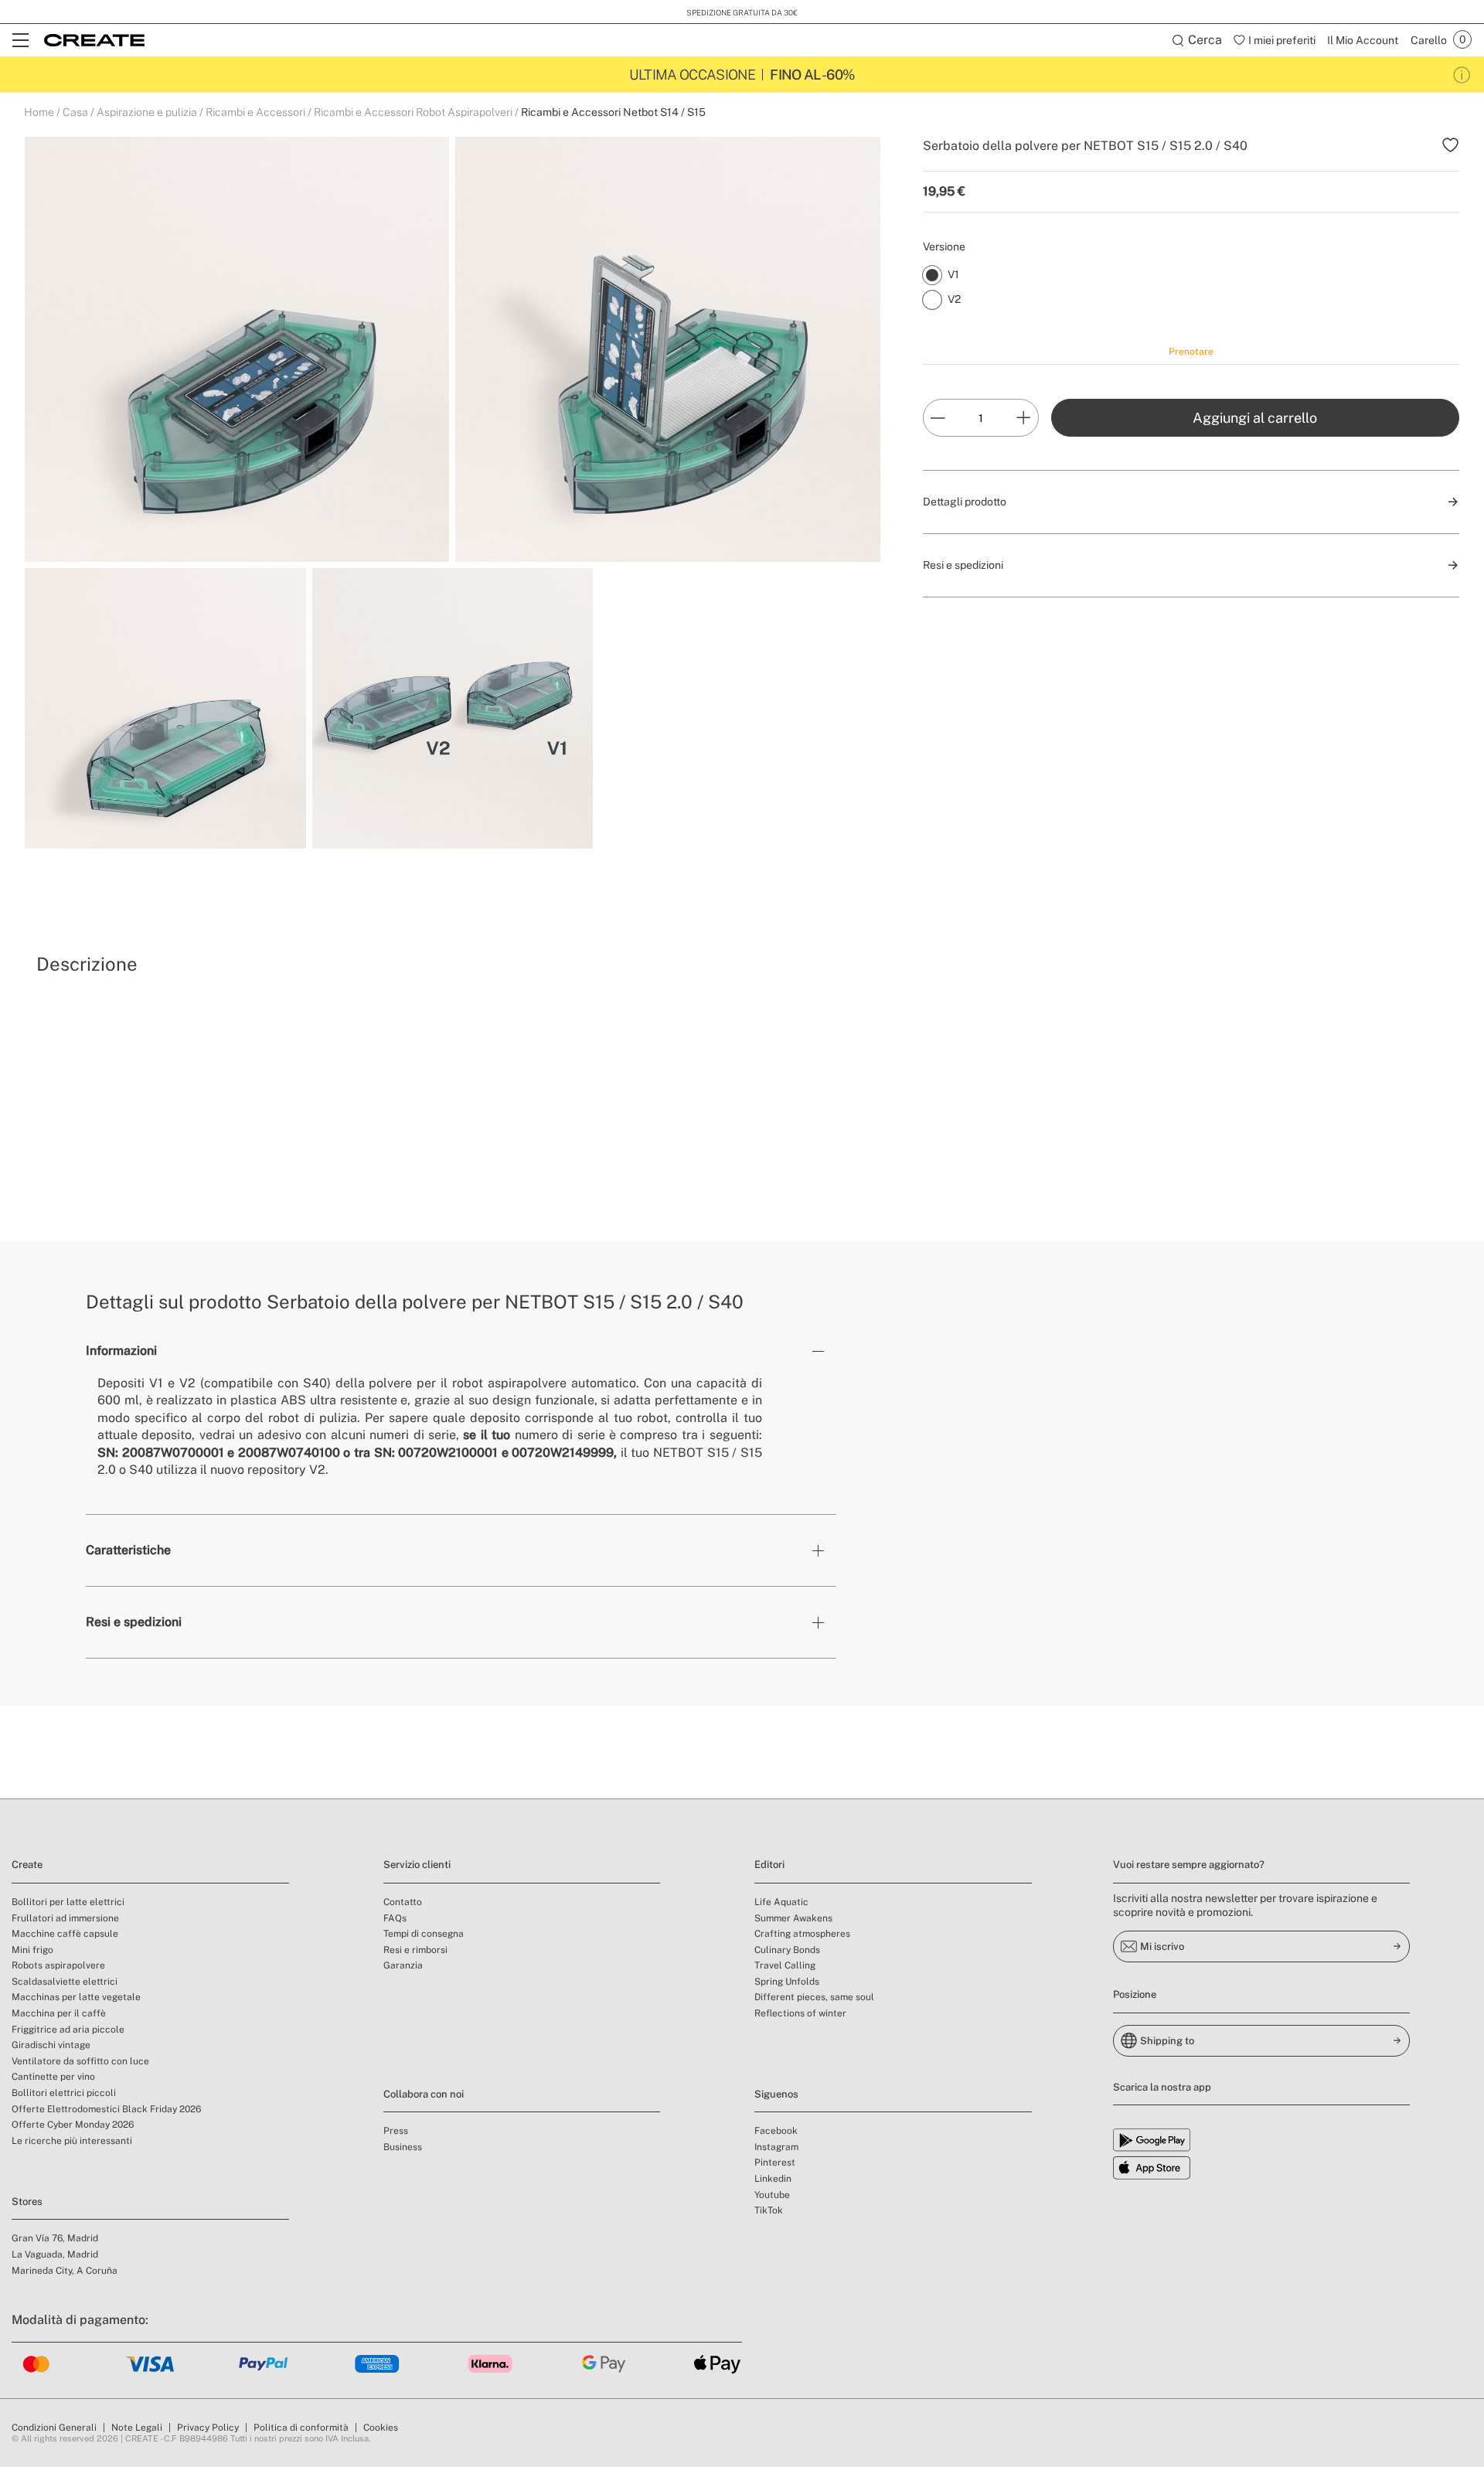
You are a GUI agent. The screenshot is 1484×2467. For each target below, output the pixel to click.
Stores (27, 2202)
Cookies (381, 2428)
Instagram (776, 2147)
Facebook (776, 2131)
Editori (769, 1865)
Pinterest (775, 2162)
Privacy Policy (208, 2428)
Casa (75, 112)
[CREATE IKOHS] (94, 40)
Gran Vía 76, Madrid (55, 2238)
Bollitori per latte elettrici (68, 1902)
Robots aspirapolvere (58, 1965)
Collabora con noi (424, 2094)
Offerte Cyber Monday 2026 (73, 2125)
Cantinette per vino (53, 2077)
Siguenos (776, 2094)
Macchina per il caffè (59, 2013)
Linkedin (773, 2179)
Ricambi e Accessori (255, 112)
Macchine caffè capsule (65, 1934)
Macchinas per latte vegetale (76, 1997)
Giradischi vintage (51, 2045)
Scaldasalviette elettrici (65, 1982)
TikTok (769, 2210)
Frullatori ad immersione (65, 1918)
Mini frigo (32, 1950)
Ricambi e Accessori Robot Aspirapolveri (413, 112)
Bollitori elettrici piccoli (64, 2093)
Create (27, 1865)
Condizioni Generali (54, 2428)
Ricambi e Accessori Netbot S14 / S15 (613, 112)
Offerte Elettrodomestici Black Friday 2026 (106, 2109)
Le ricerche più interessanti (72, 2141)
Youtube (772, 2195)
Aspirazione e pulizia (147, 112)
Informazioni (121, 1351)
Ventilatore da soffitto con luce (80, 2061)
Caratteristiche (128, 1550)
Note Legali (137, 2428)
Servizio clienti (417, 1865)
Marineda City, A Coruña (65, 2271)
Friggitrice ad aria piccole (68, 2030)
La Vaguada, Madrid (55, 2254)
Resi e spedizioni (134, 1622)
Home (39, 112)
